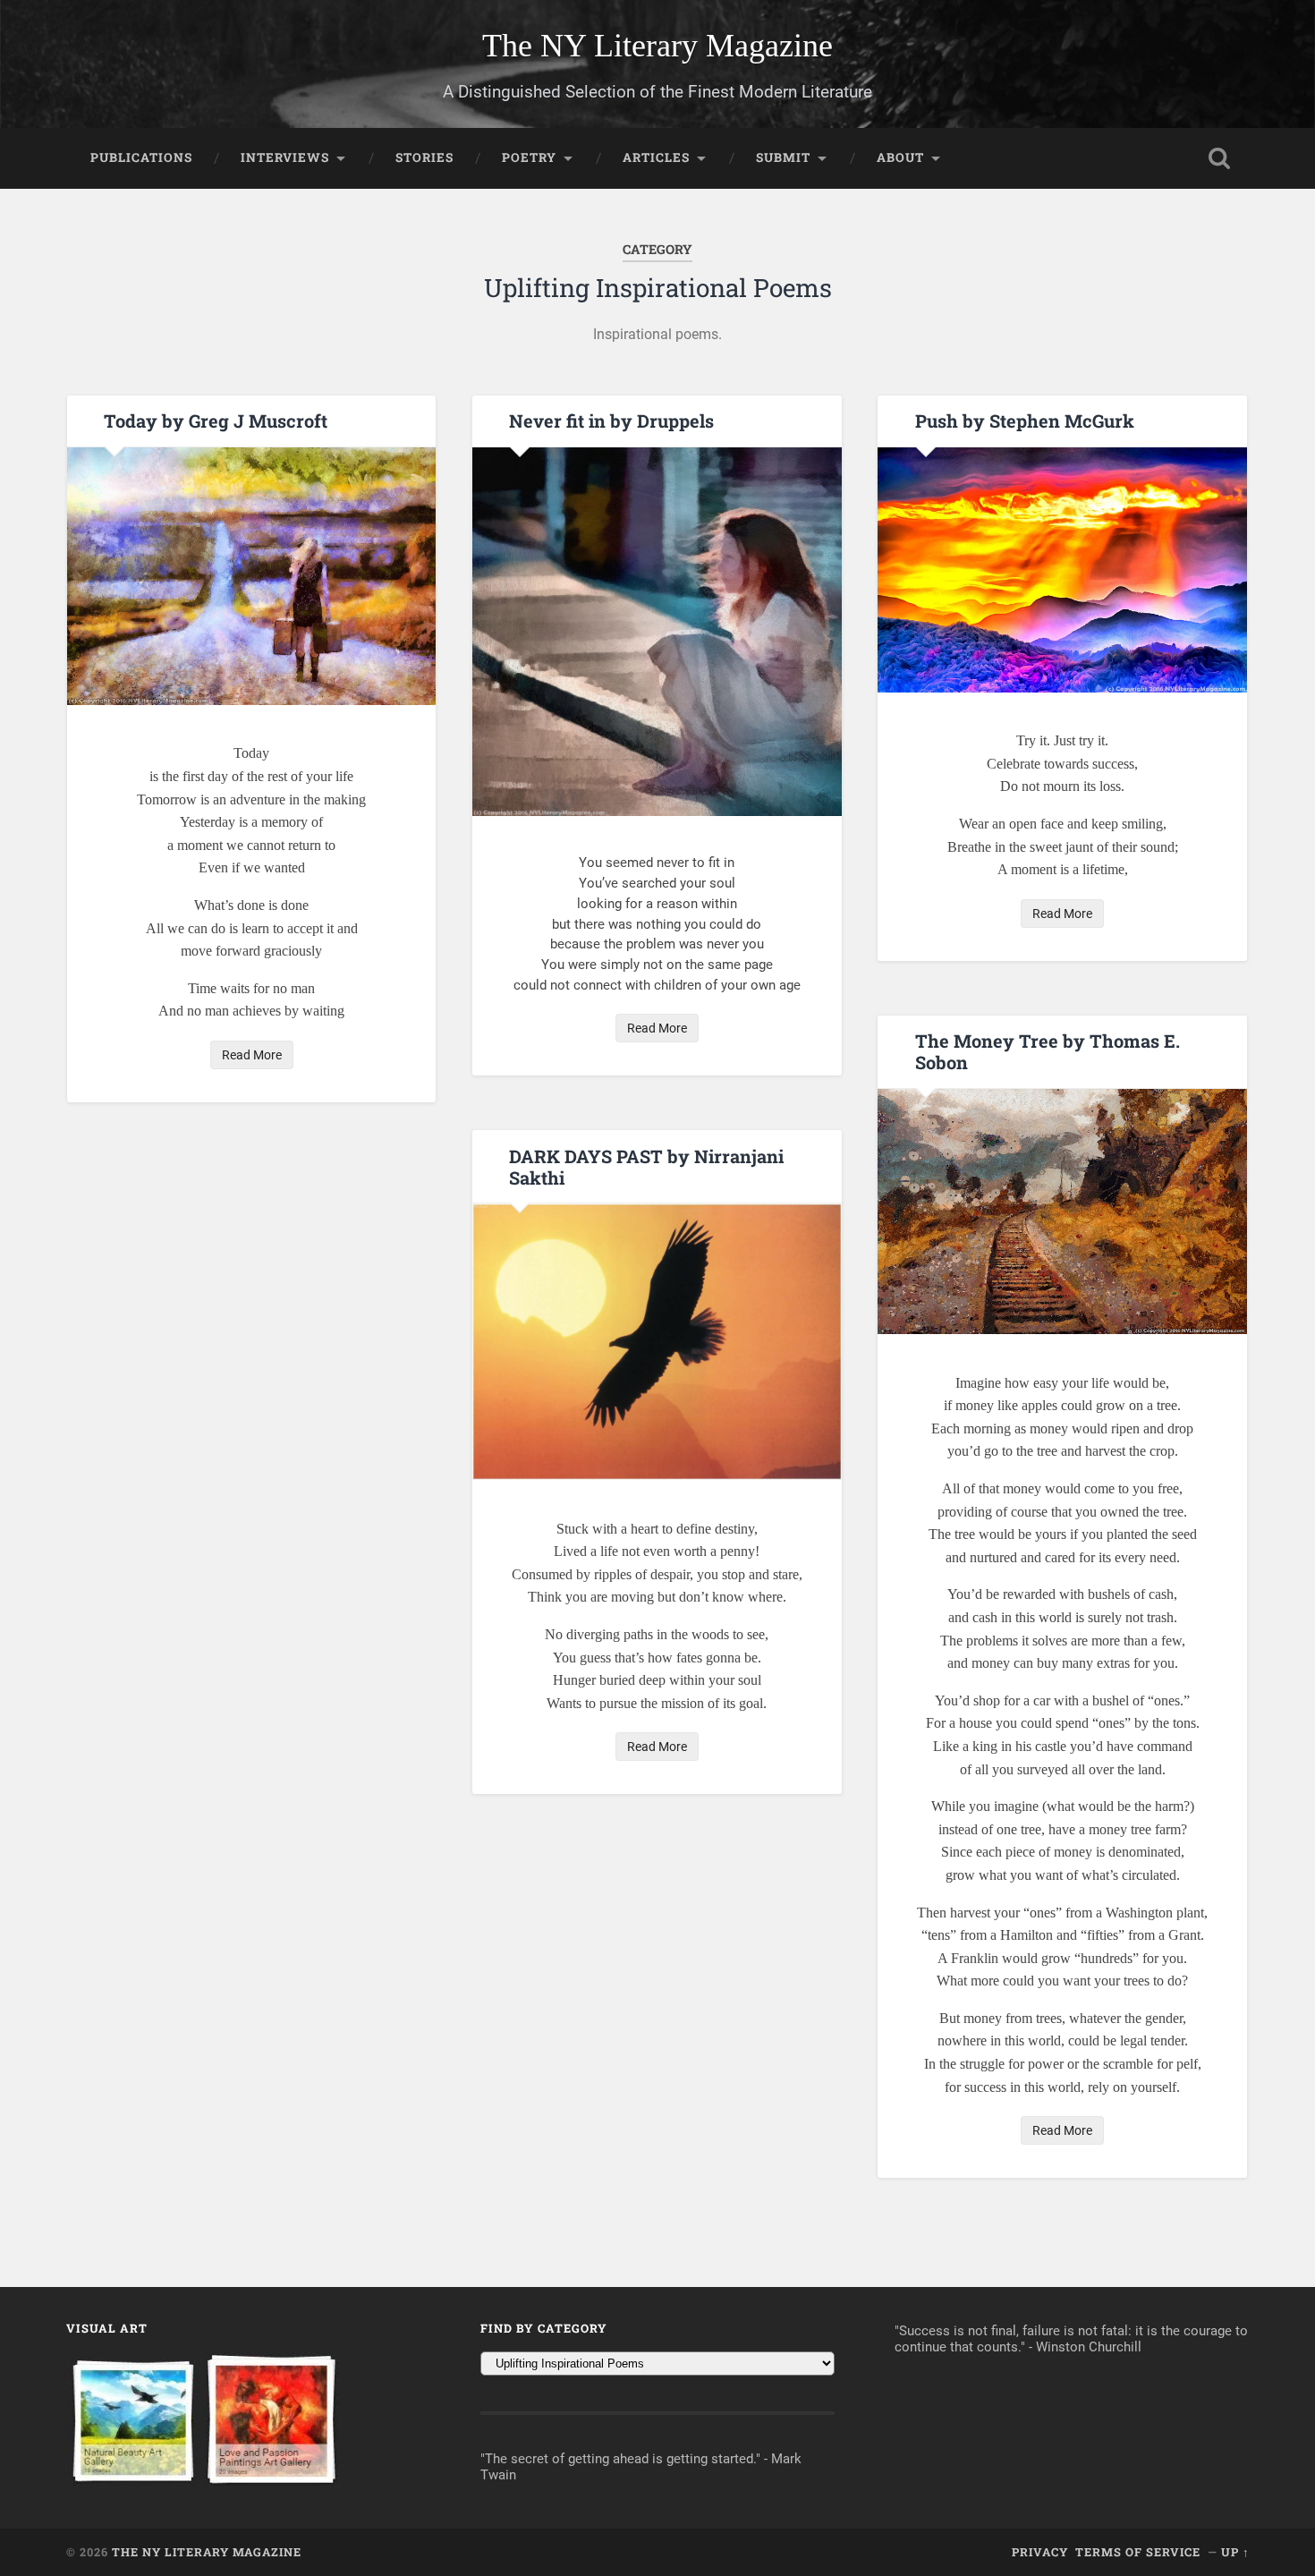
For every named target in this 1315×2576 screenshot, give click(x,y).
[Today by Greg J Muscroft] (251, 577)
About (900, 157)
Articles (656, 157)
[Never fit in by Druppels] (657, 632)
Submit (783, 157)
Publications (141, 157)
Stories (424, 157)
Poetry (529, 157)
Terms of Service (1138, 2552)
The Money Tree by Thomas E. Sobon (1048, 1051)
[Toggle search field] (1219, 158)
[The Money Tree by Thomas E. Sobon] (1062, 1211)
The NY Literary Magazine (657, 46)
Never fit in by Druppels (611, 421)
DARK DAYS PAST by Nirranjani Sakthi (646, 1167)
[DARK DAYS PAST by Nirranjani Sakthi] (657, 1342)
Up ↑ (1235, 2552)
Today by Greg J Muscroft (216, 421)
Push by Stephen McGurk (1025, 421)
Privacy (1040, 2552)
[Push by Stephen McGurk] (1062, 570)
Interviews (285, 157)
